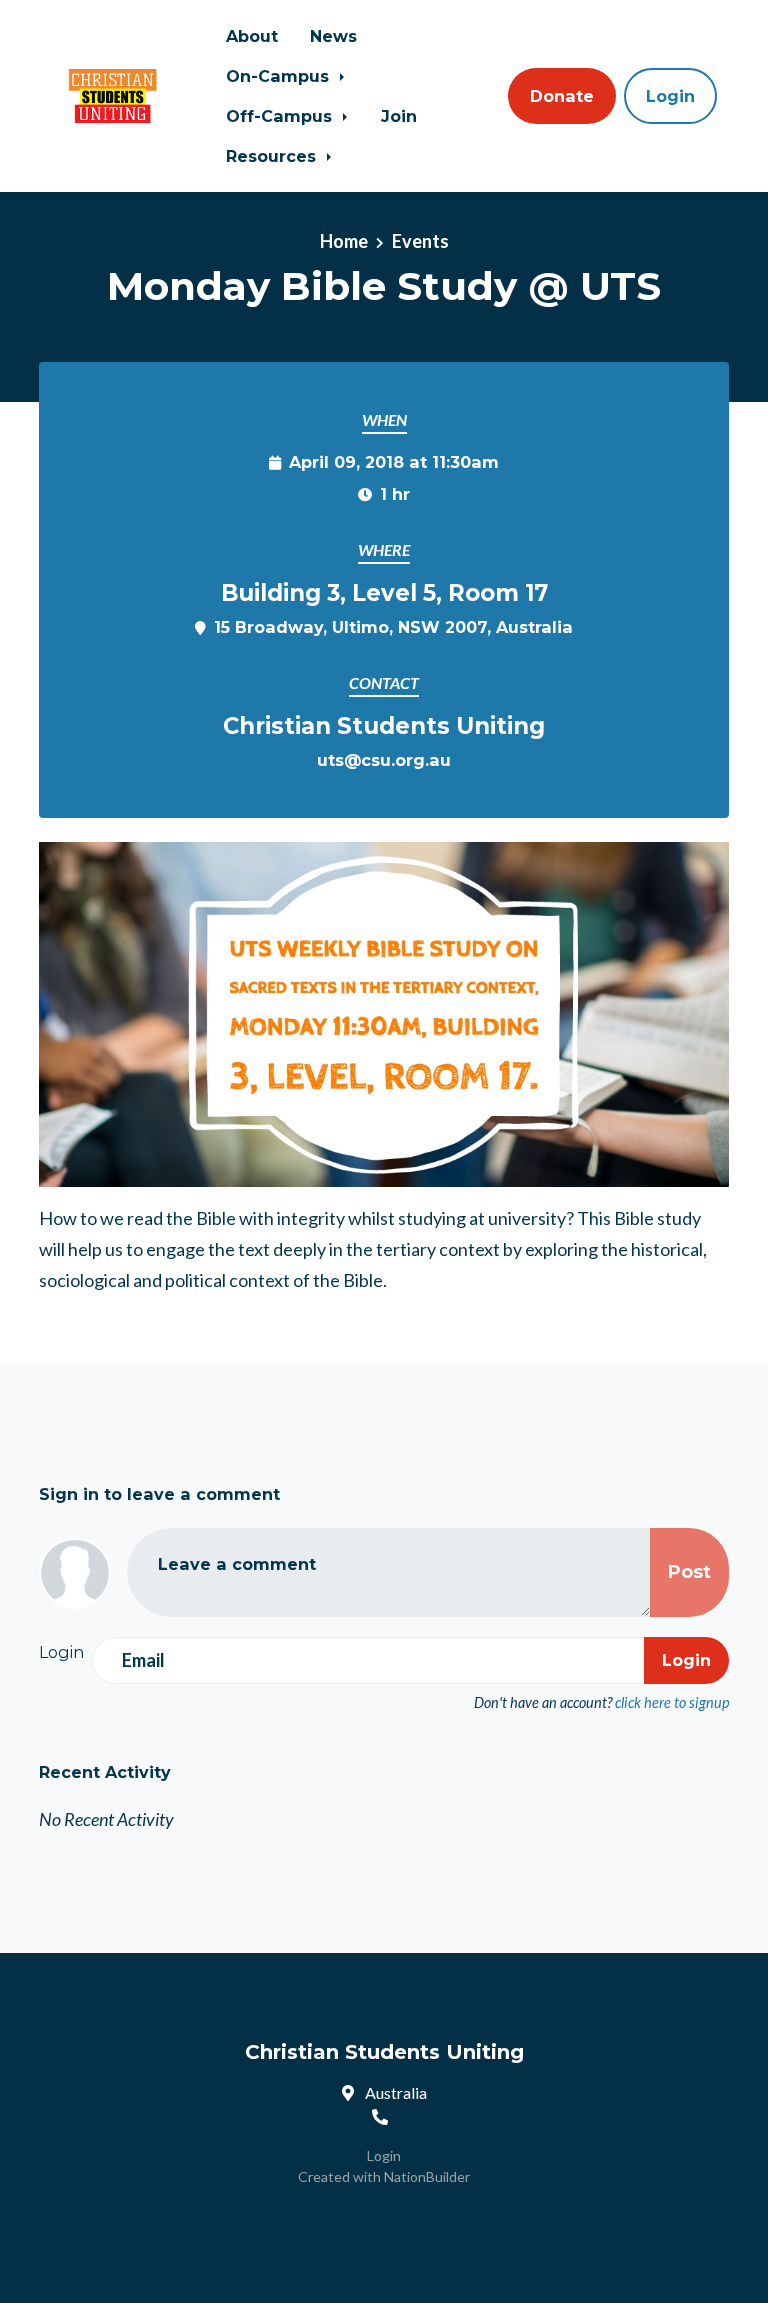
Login (670, 96)
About (252, 36)
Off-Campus (281, 116)
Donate (562, 96)
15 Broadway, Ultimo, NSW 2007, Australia (393, 627)
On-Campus (280, 76)
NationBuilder (427, 2176)
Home (344, 241)
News (333, 36)
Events (420, 241)
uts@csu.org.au (384, 760)
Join (399, 116)
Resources (273, 156)
